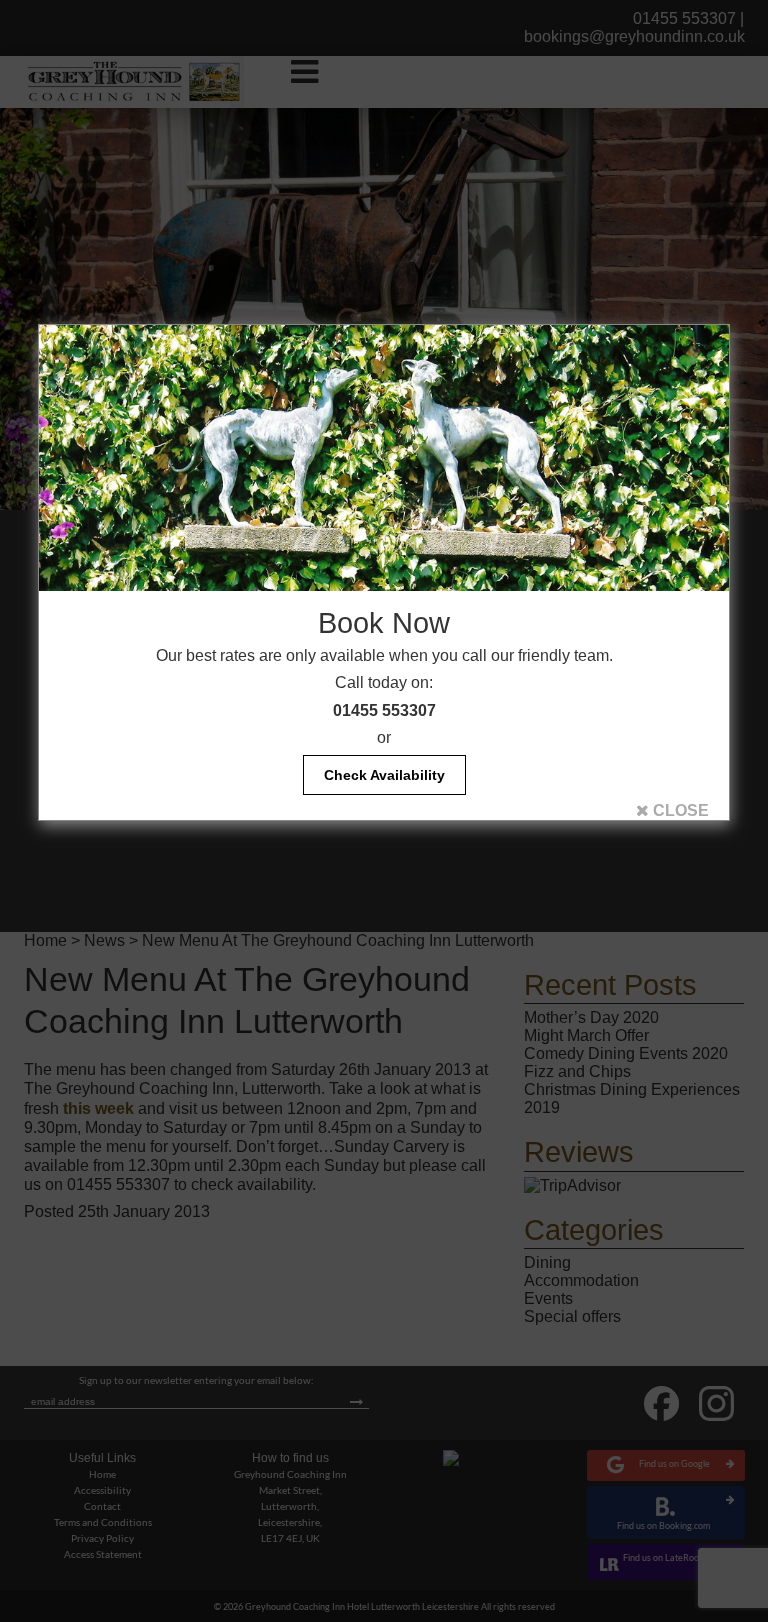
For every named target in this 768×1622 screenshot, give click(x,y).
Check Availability (384, 775)
